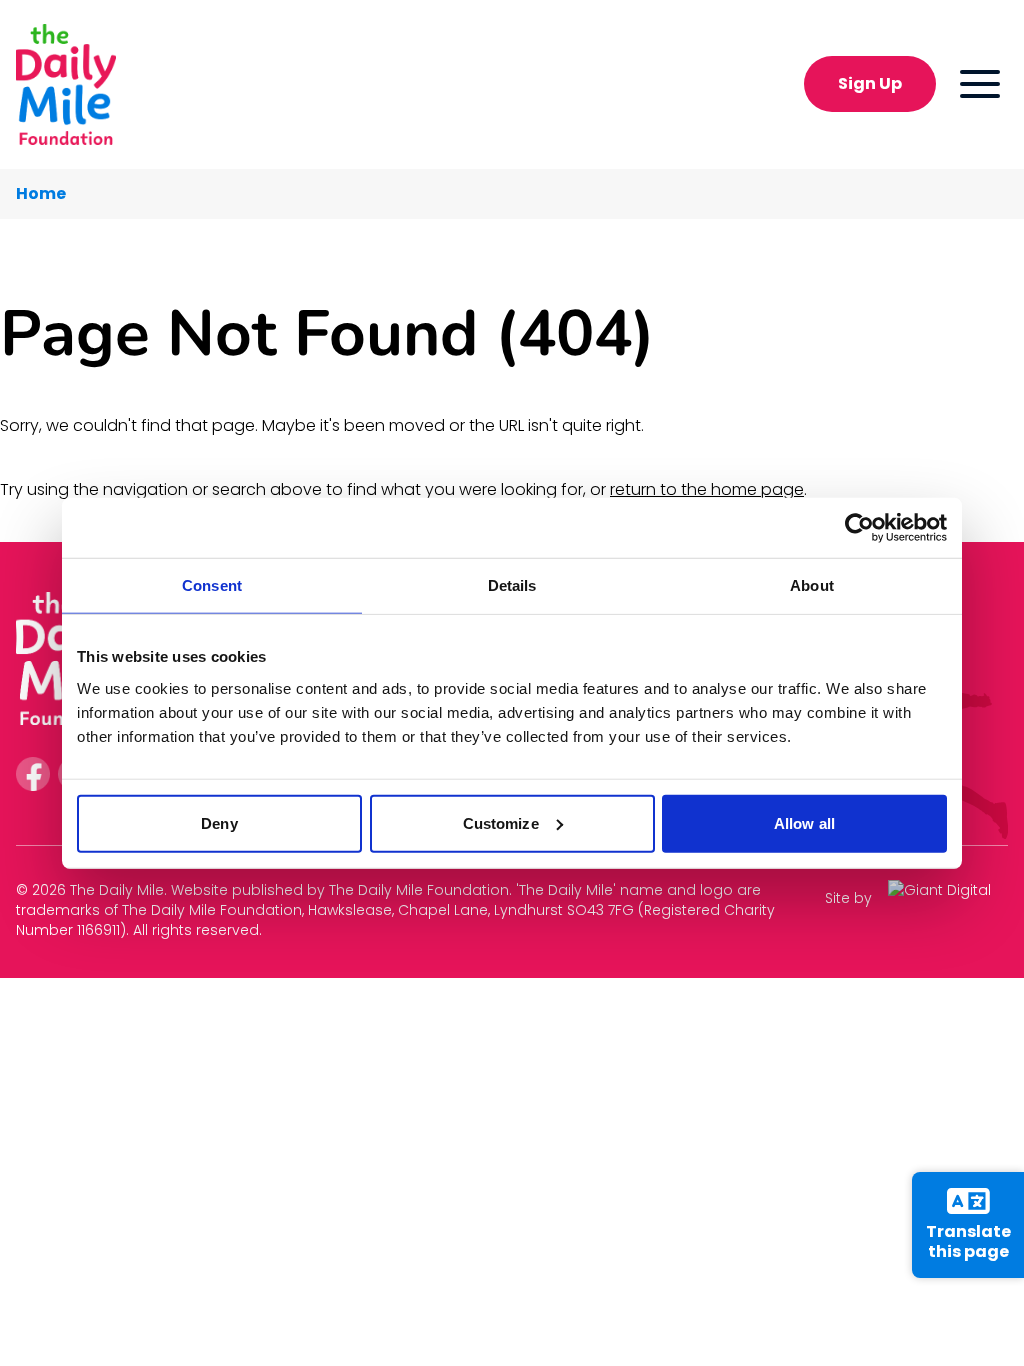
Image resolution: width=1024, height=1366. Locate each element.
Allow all (804, 822)
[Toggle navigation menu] (980, 84)
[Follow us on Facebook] (33, 774)
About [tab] (812, 585)
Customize (501, 822)
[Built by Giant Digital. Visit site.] (948, 897)
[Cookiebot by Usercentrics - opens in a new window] (859, 528)
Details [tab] (512, 585)
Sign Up (870, 83)
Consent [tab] (212, 585)
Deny (219, 822)
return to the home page (707, 489)
